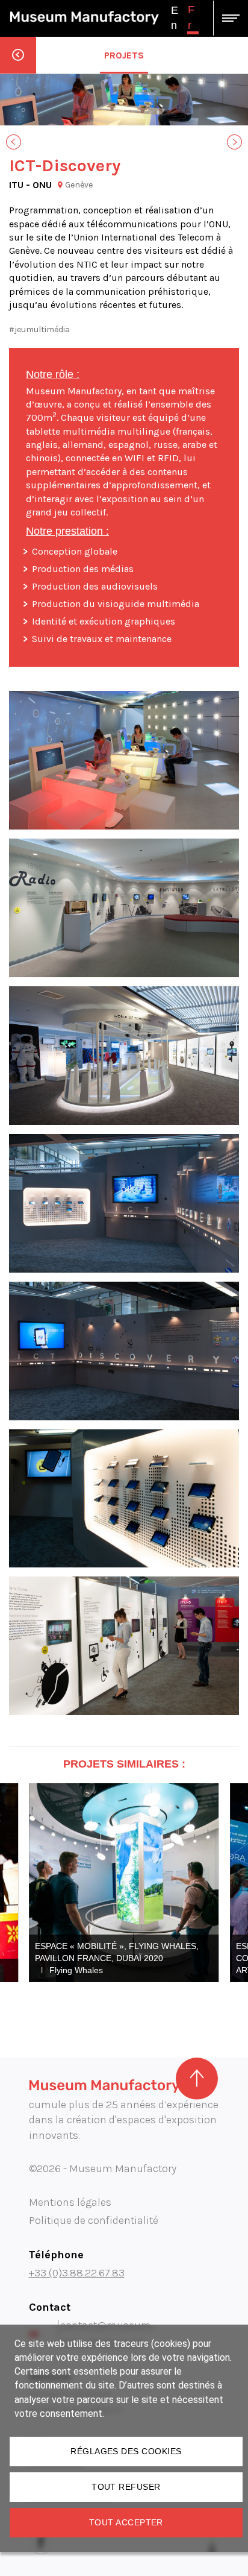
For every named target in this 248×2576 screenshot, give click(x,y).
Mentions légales (70, 2202)
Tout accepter (126, 2522)
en (175, 18)
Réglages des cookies (126, 2451)
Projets (124, 55)
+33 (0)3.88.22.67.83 (77, 2273)
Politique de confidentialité (94, 2220)
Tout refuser (126, 2487)
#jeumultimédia (39, 329)
